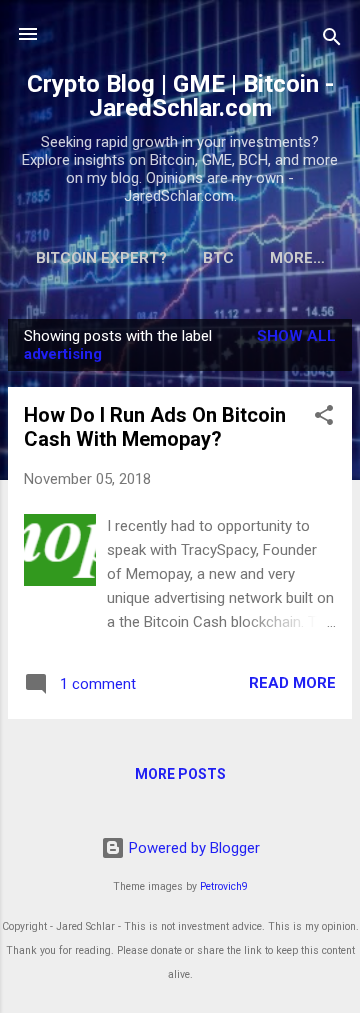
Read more (292, 683)
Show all (296, 336)
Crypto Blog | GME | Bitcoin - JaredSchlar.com (180, 96)
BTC (218, 258)
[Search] (332, 40)
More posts (180, 774)
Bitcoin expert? (101, 258)
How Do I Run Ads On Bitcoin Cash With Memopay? (155, 427)
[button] (324, 418)
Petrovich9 (224, 886)
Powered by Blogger (192, 848)
